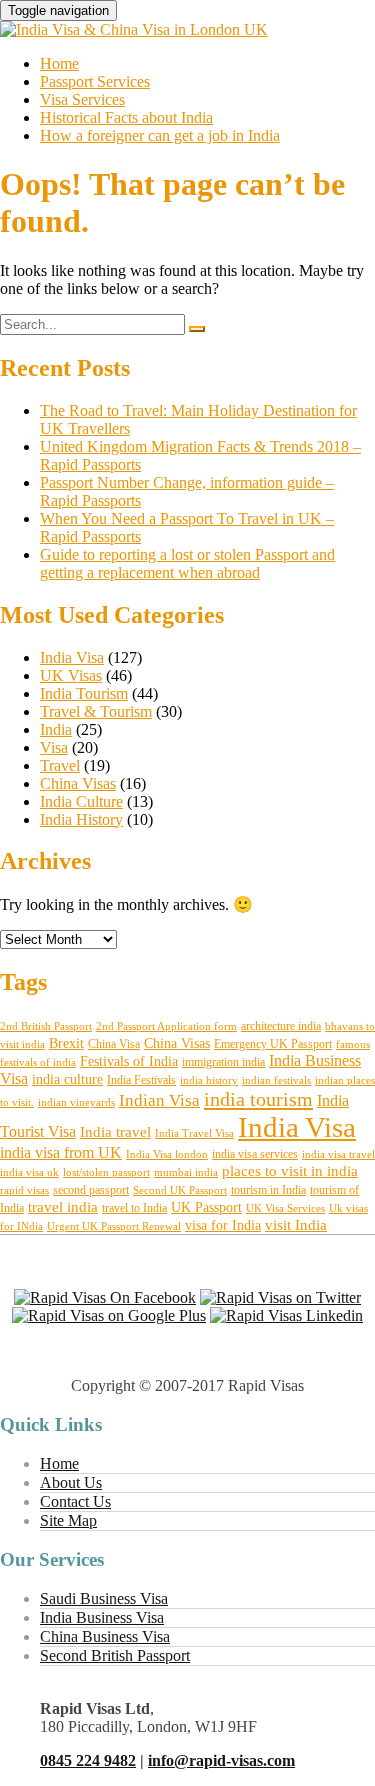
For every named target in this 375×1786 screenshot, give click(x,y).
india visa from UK (61, 1152)
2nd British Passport (46, 1026)
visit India (296, 1225)
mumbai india (186, 1172)
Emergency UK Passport (273, 1044)
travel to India (134, 1208)
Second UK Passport (180, 1190)
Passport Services (95, 81)
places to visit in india (290, 1171)
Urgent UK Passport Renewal (114, 1226)
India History (81, 819)
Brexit (66, 1043)
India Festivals (141, 1080)
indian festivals (276, 1080)
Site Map (68, 1520)
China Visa (114, 1044)
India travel (115, 1132)
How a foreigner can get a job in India (160, 135)
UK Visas (71, 675)
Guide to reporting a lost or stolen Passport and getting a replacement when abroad (187, 563)
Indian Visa (159, 1100)
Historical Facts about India (126, 117)
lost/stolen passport (106, 1172)
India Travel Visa (194, 1133)
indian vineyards (76, 1102)
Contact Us (75, 1501)
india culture (67, 1079)
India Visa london (167, 1154)
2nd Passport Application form (166, 1026)
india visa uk (29, 1172)
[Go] (197, 329)
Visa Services (82, 99)
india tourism (258, 1099)
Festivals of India (129, 1061)
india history (209, 1080)
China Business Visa (105, 1636)
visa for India (223, 1225)
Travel (60, 765)
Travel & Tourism (96, 711)
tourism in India (268, 1190)
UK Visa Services (285, 1208)
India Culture (81, 801)
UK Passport (206, 1207)
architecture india (281, 1026)
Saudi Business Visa (104, 1598)
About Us (71, 1482)
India (56, 729)
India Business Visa (102, 1617)
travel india (63, 1207)
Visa (54, 747)
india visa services (255, 1154)
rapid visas (24, 1190)
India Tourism (84, 693)
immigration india (223, 1062)
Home (59, 63)
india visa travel (338, 1154)
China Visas (78, 783)
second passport (91, 1190)
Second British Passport (115, 1655)
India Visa (72, 657)
